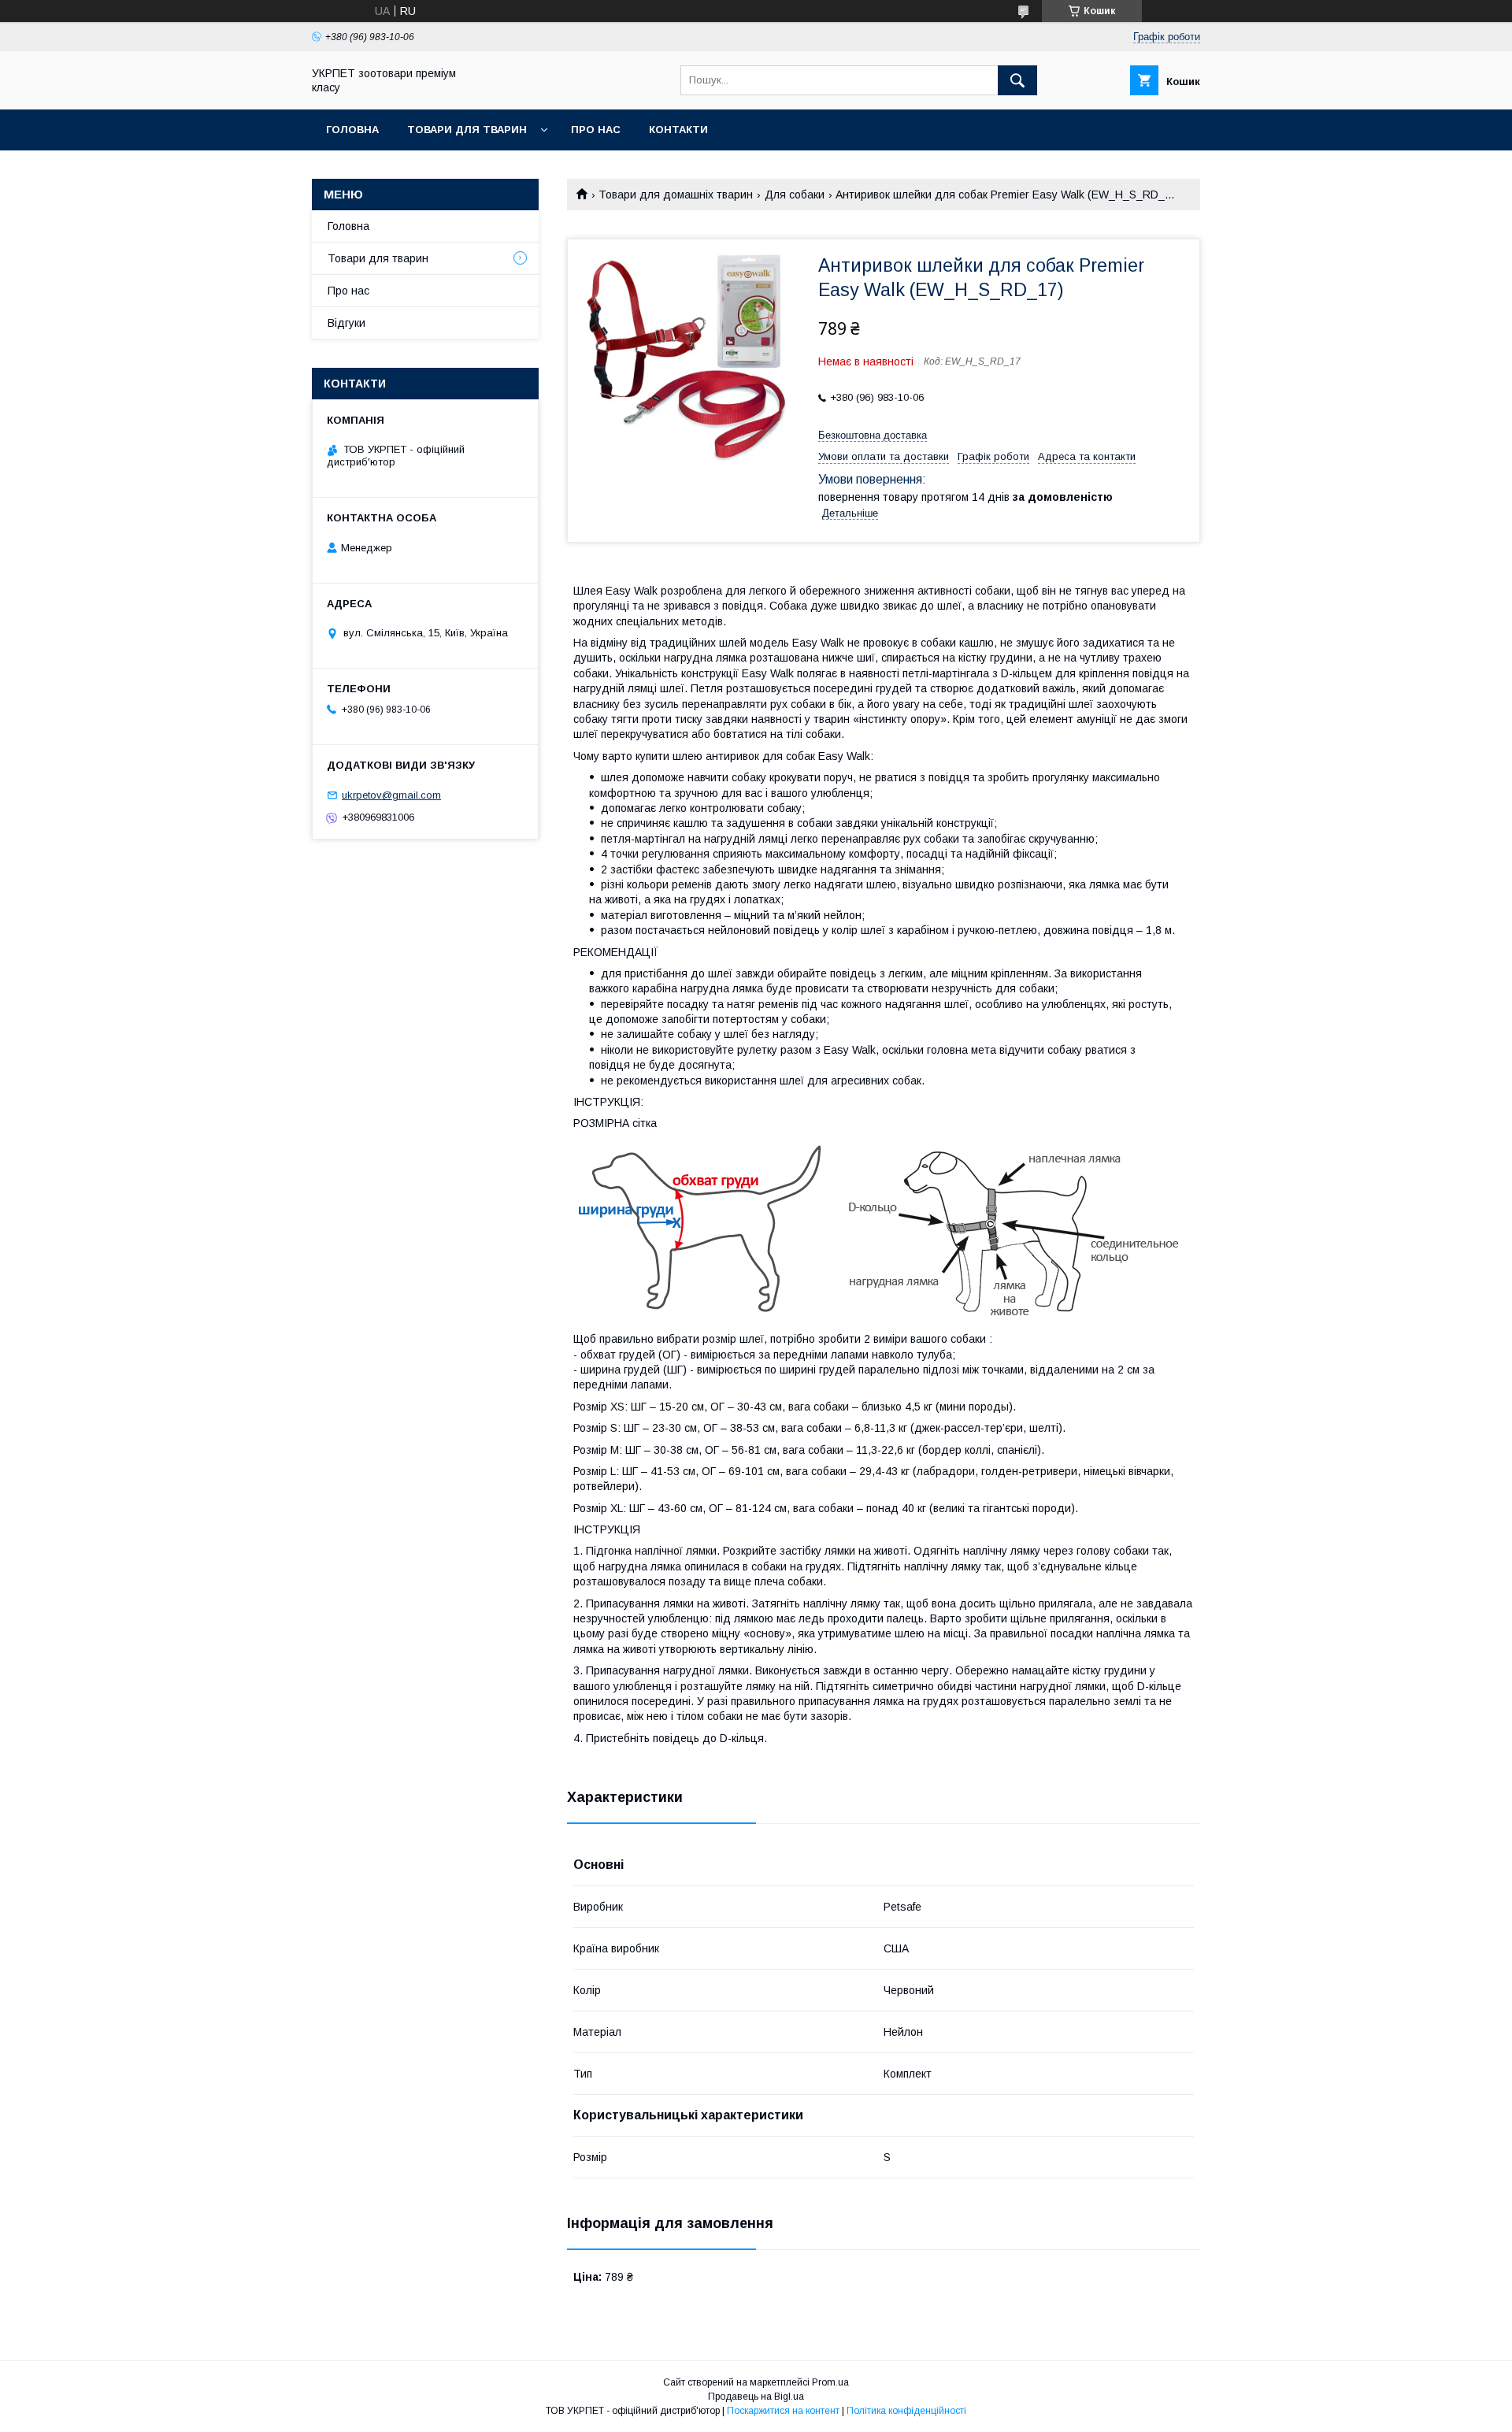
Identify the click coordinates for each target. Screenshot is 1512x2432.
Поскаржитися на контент (783, 2411)
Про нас (596, 130)
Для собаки (795, 195)
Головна (352, 130)
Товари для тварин (467, 130)
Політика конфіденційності (906, 2411)
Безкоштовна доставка (873, 435)
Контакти (678, 130)
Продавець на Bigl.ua (756, 2397)
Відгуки (346, 323)
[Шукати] (1017, 80)
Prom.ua (830, 2382)
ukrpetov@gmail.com (391, 795)
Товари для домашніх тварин (676, 195)
